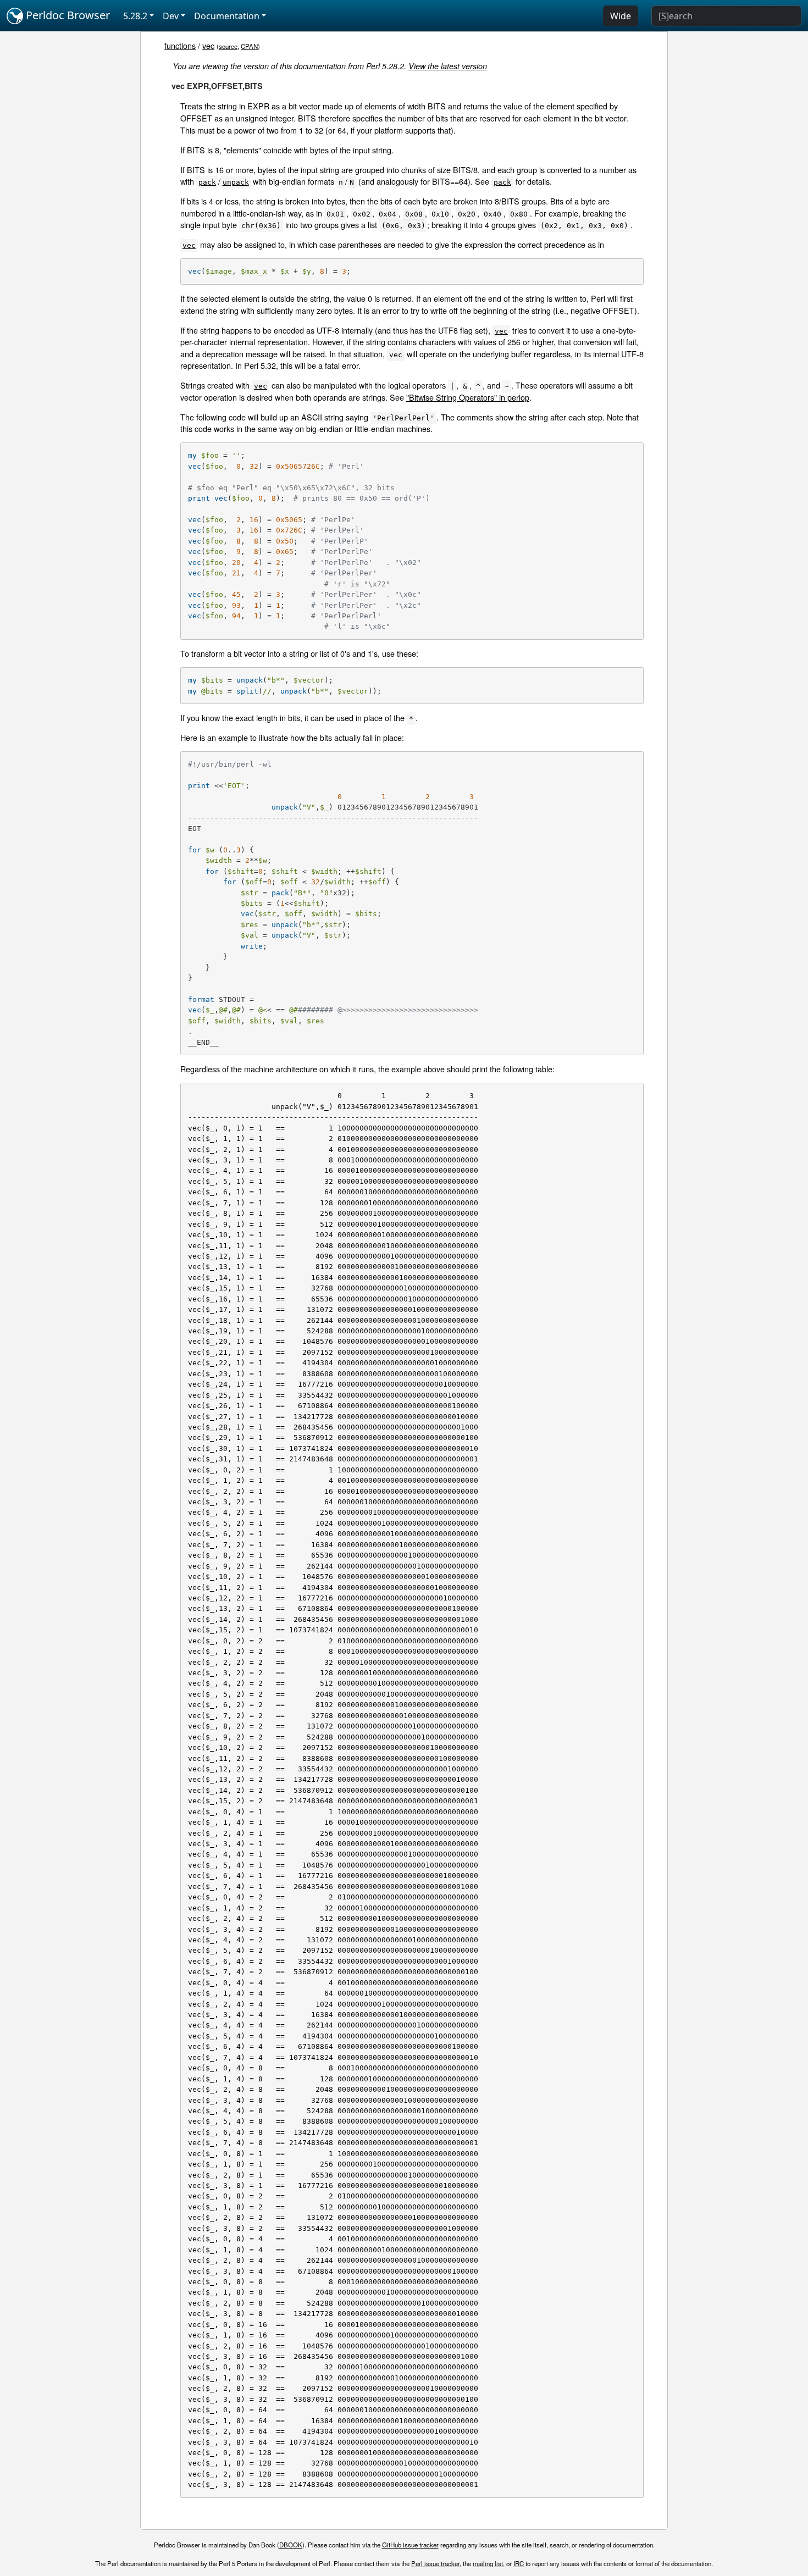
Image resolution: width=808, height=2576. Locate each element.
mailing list (488, 2563)
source (228, 46)
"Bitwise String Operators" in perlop (468, 397)
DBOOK (291, 2545)
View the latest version (448, 66)
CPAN (249, 46)
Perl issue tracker (435, 2563)
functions (180, 45)
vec (208, 45)
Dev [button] (171, 16)
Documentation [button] (227, 16)
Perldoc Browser (67, 15)
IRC (519, 2563)
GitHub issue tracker (410, 2545)
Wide (621, 16)
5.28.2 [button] (135, 16)
